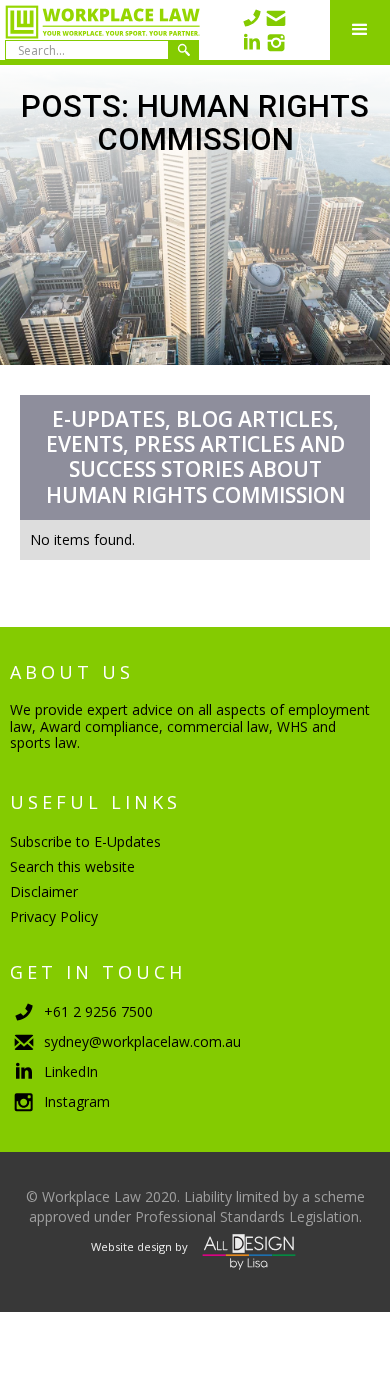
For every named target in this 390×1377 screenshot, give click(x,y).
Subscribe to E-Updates (85, 841)
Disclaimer (44, 891)
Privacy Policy (54, 916)
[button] (360, 30)
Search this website (72, 866)
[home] (100, 30)
